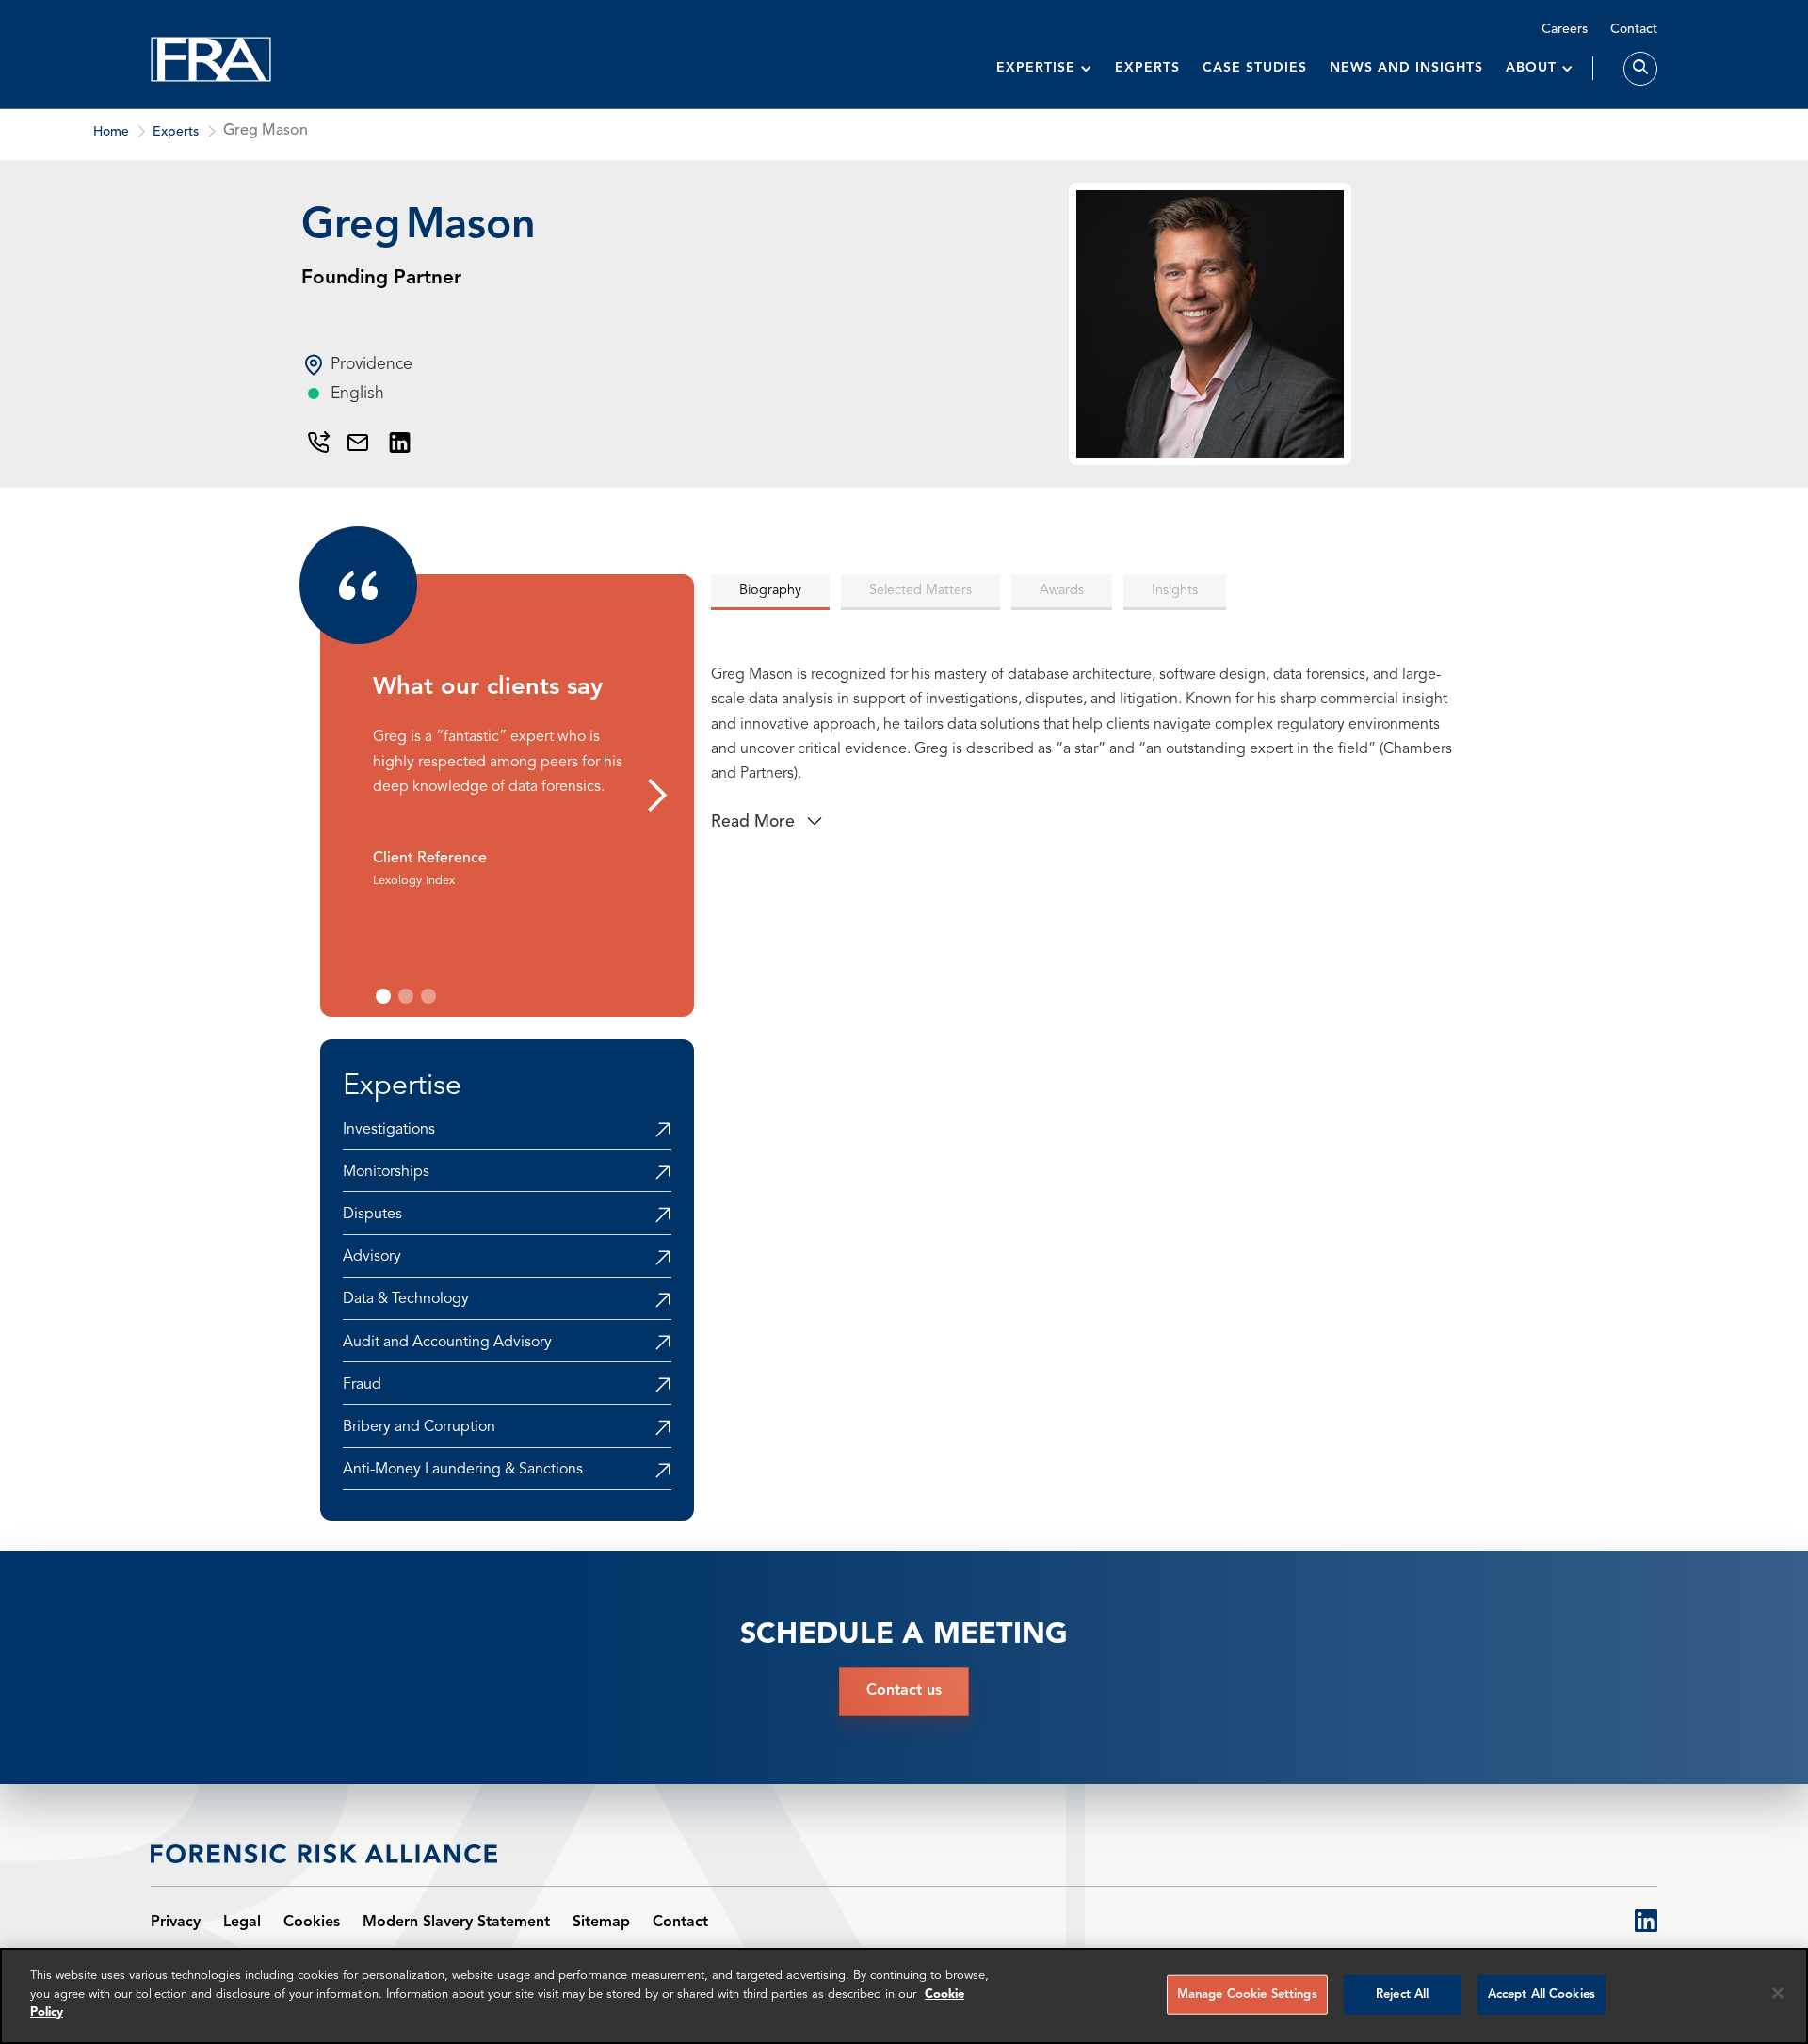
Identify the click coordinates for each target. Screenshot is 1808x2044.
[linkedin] (1646, 1923)
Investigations (389, 1130)
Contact (1634, 29)
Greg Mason (266, 131)
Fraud (362, 1385)
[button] (1044, 68)
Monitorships (386, 1172)
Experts (1147, 68)
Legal (242, 1923)
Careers (1565, 29)
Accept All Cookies (1542, 1995)
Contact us (904, 1691)
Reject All (1402, 1995)
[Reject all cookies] (1778, 1993)
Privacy (176, 1923)
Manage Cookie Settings (1247, 1995)
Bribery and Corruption (419, 1427)
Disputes (372, 1215)
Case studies (1255, 68)
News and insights (1406, 68)
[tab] (770, 592)
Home (111, 132)
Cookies (312, 1923)
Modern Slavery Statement (456, 1923)
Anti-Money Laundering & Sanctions (463, 1470)
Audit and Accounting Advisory (447, 1343)
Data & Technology (406, 1299)
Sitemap (601, 1923)
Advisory (372, 1257)
